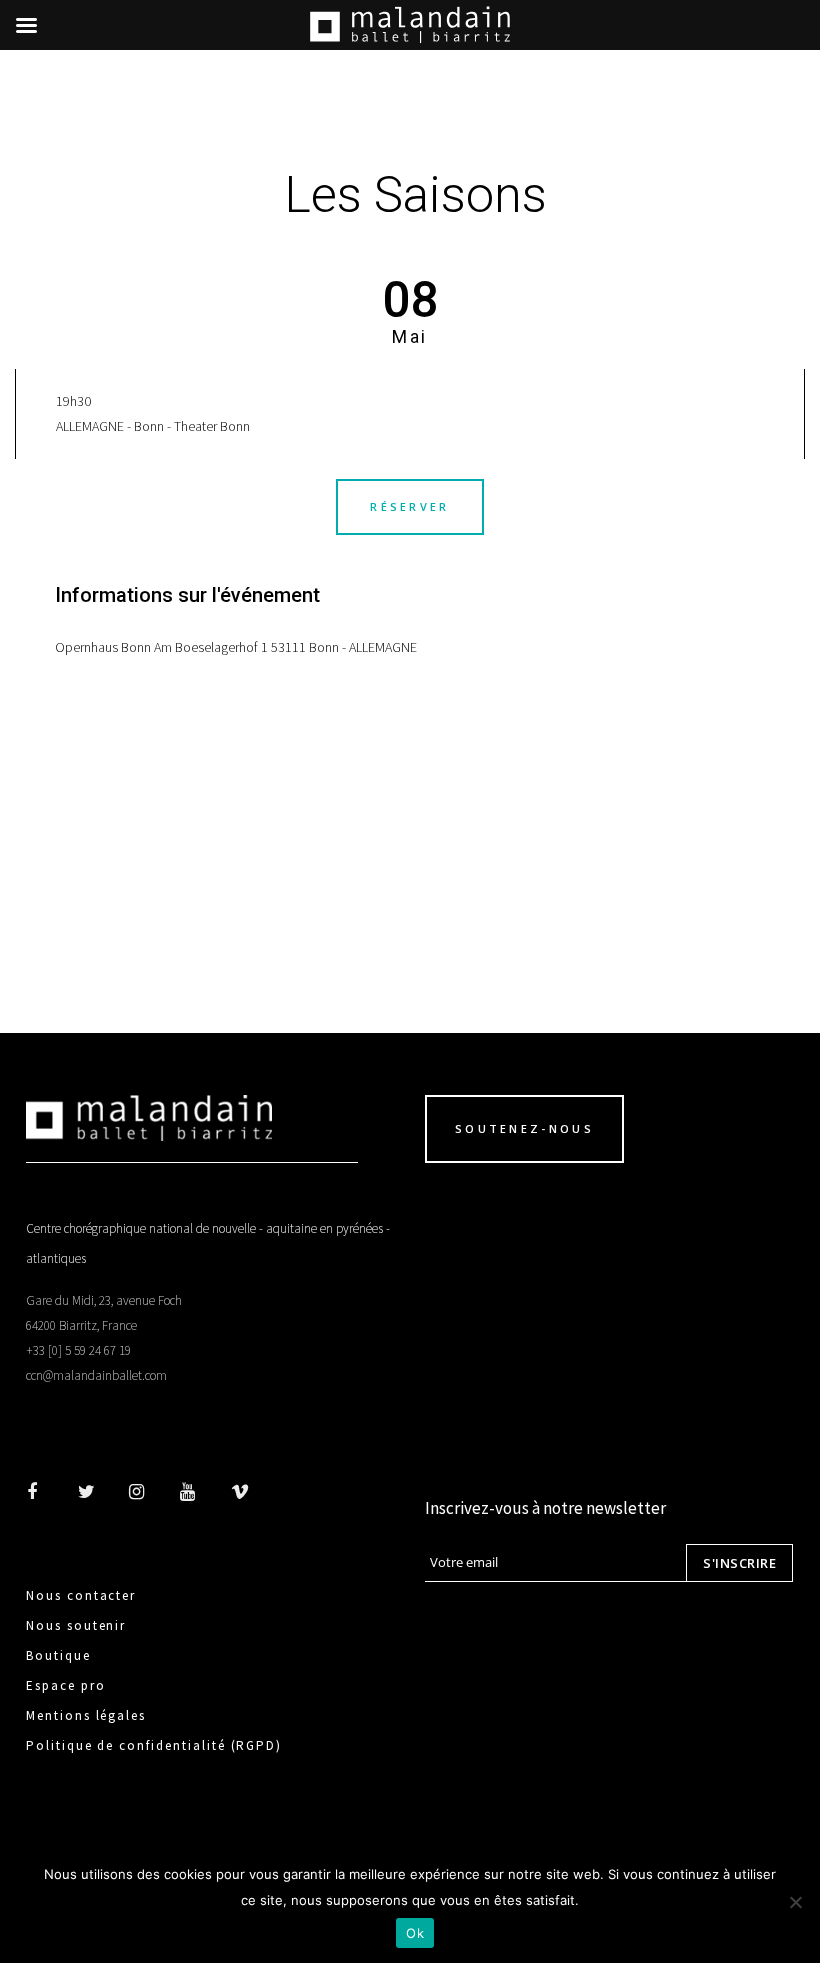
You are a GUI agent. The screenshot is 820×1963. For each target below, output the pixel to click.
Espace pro (66, 1685)
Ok (415, 1933)
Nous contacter (81, 1595)
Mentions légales (86, 1715)
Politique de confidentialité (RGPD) (154, 1745)
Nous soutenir (76, 1625)
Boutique (58, 1655)
